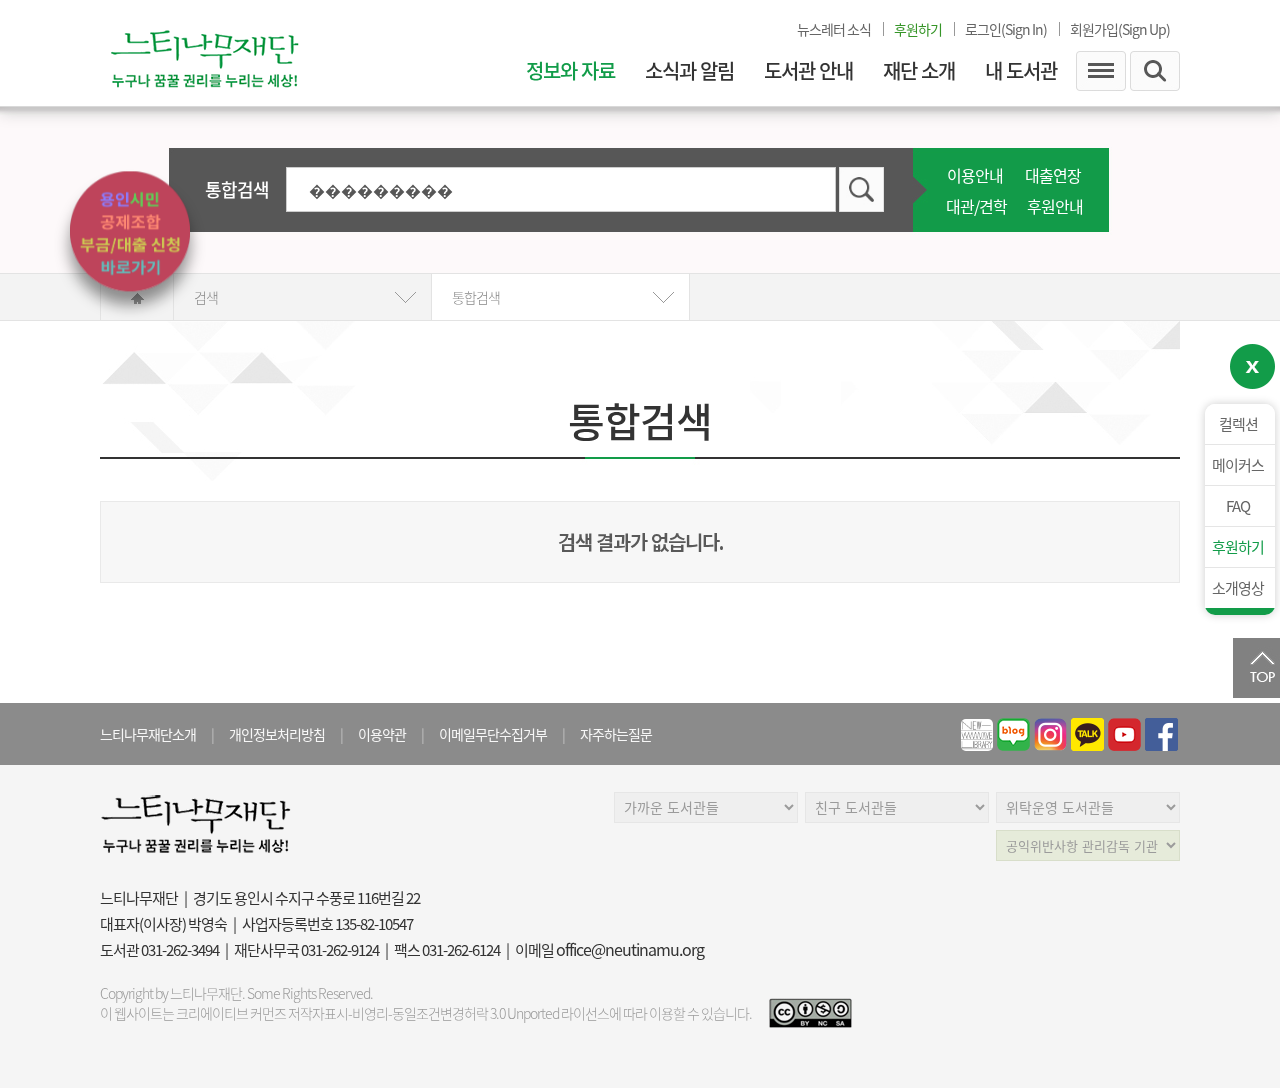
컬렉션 (1238, 424)
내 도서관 (1021, 71)
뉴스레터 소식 (834, 29)
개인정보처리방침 (277, 734)
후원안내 (1055, 206)
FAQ (1238, 506)
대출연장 (1053, 175)
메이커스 (1238, 465)
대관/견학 (976, 206)
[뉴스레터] (977, 734)
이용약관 (382, 734)
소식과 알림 (689, 71)
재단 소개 (919, 71)
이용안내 (975, 175)
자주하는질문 (616, 734)
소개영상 (1238, 588)
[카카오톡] (1087, 734)
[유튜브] (1124, 734)
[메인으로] (225, 53)
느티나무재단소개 (148, 734)
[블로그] (1013, 734)
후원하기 (1238, 547)
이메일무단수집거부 (493, 734)
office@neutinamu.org (630, 949)
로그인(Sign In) (1006, 29)
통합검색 (237, 189)
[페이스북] (1161, 734)
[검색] (861, 192)
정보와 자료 (570, 71)
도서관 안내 (808, 71)
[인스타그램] (1050, 734)
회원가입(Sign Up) (1120, 29)
